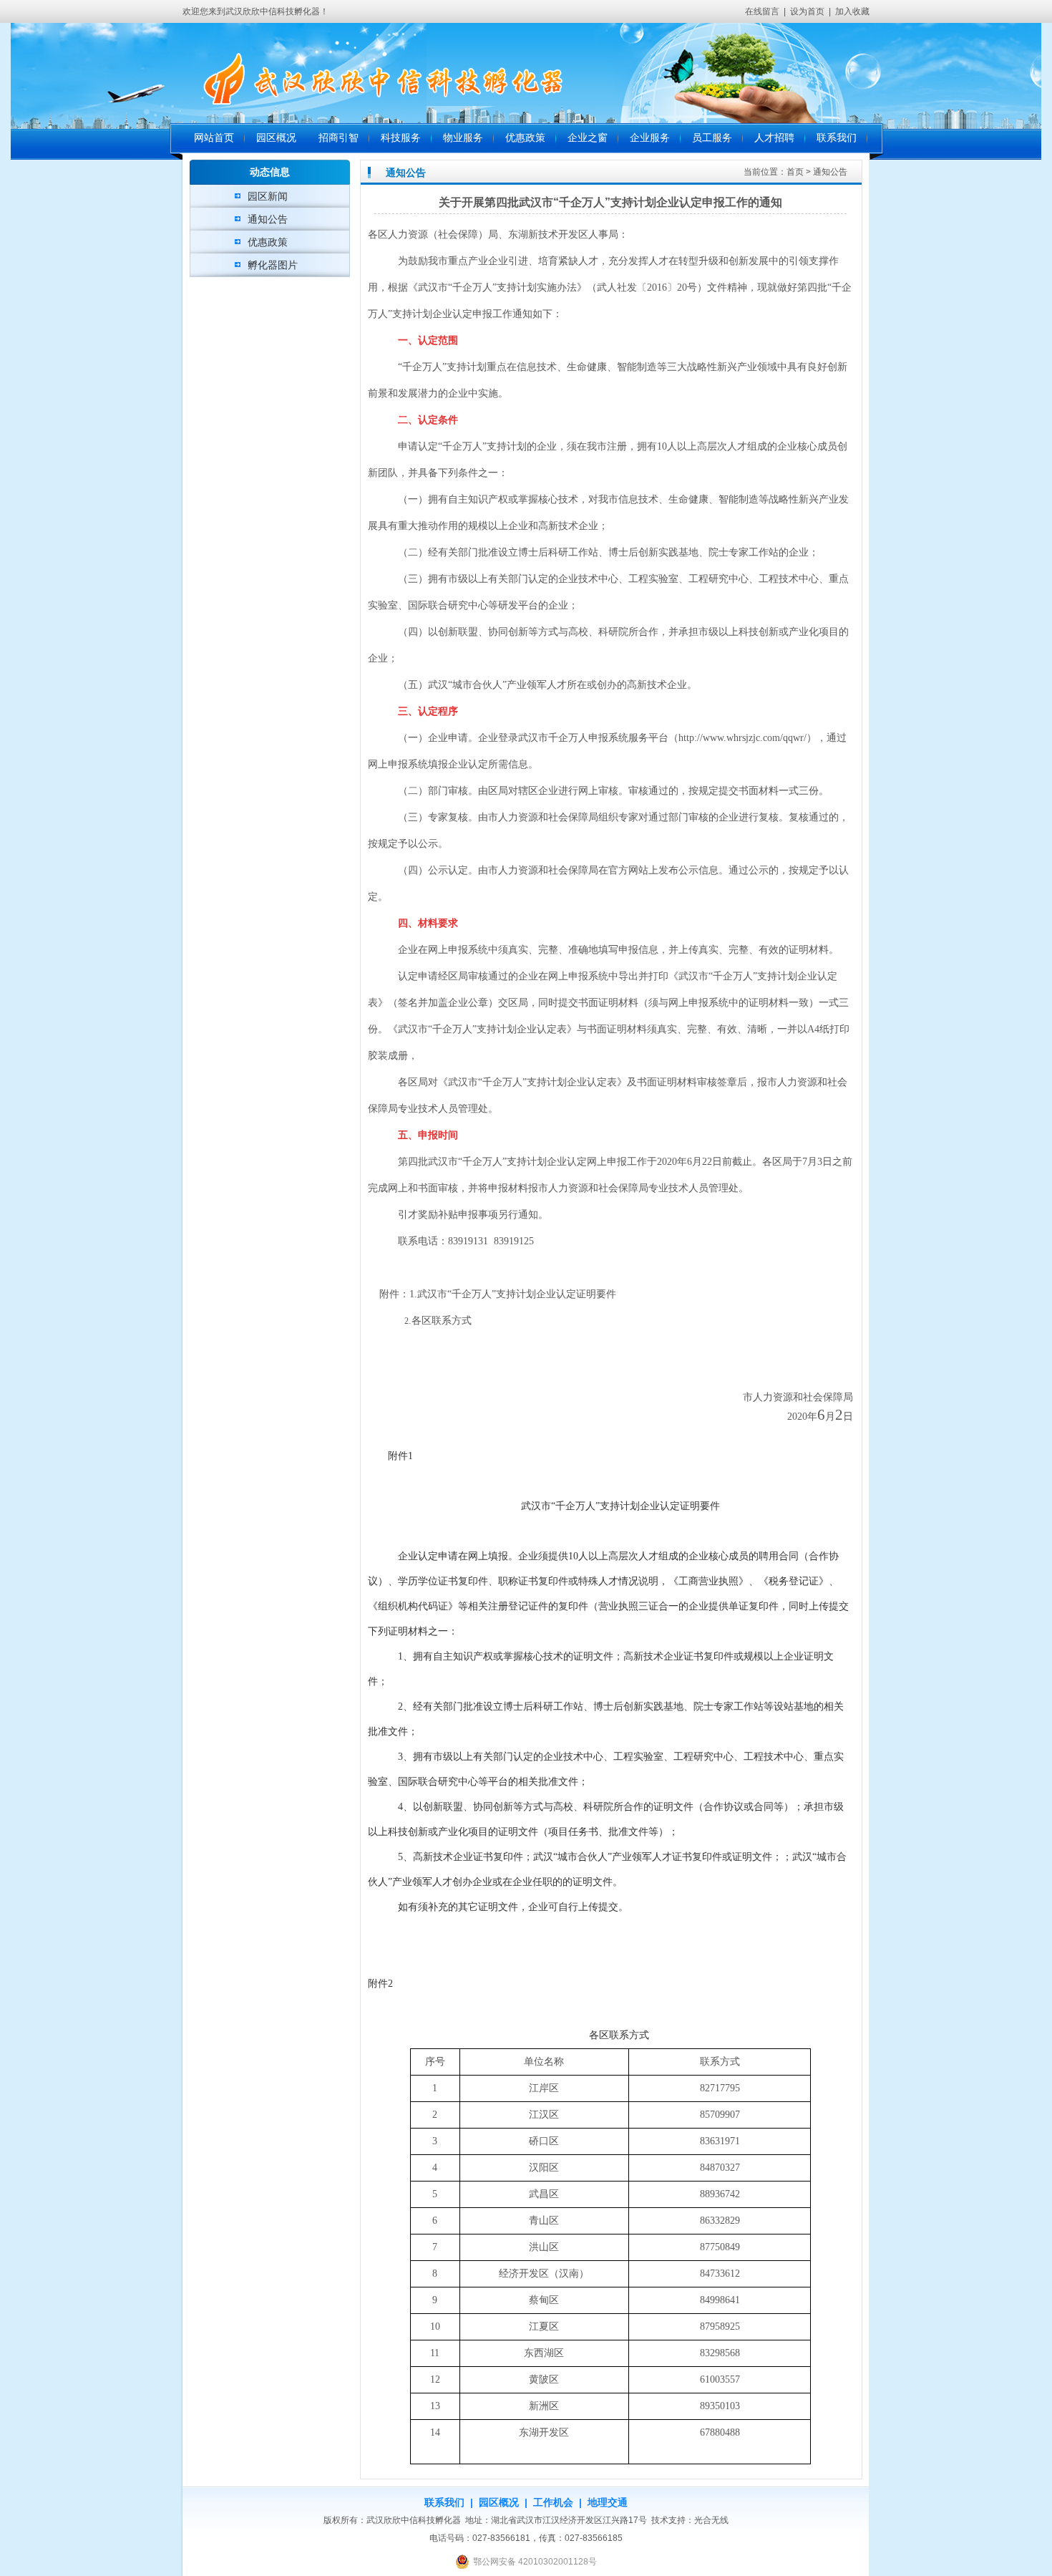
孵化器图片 (273, 265)
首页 (795, 172)
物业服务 (463, 138)
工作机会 (553, 2502)
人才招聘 (774, 138)
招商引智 (339, 138)
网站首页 (214, 138)
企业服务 (650, 138)
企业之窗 (588, 138)
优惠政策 (525, 138)
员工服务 (712, 138)
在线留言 (762, 11)
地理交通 (608, 2502)
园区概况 (276, 138)
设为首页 (807, 11)
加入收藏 (852, 11)
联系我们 (837, 138)
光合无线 (711, 2520)
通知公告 (268, 219)
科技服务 (401, 138)
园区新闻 (268, 196)
